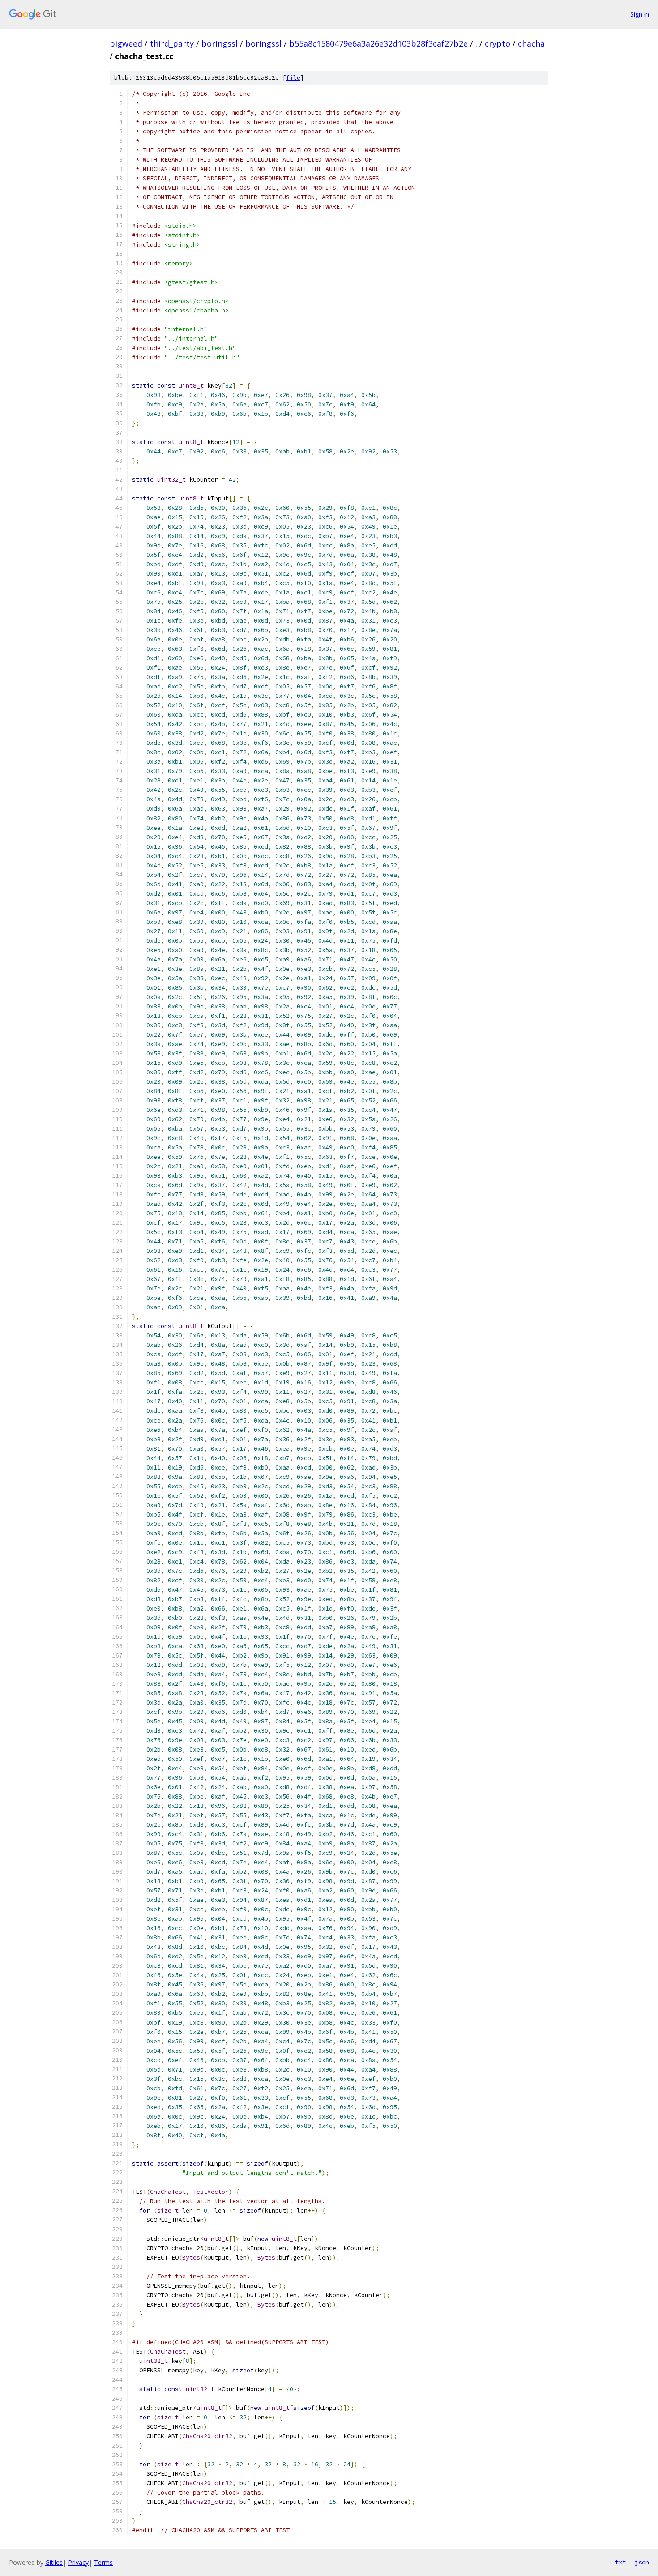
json (642, 2562)
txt (620, 2562)
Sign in (640, 14)
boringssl (220, 43)
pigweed (126, 43)
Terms (103, 2562)
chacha (531, 43)
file (293, 78)
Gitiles (54, 2562)
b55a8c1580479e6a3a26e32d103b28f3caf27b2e (378, 43)
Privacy (78, 2562)
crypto (498, 43)
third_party (172, 43)
